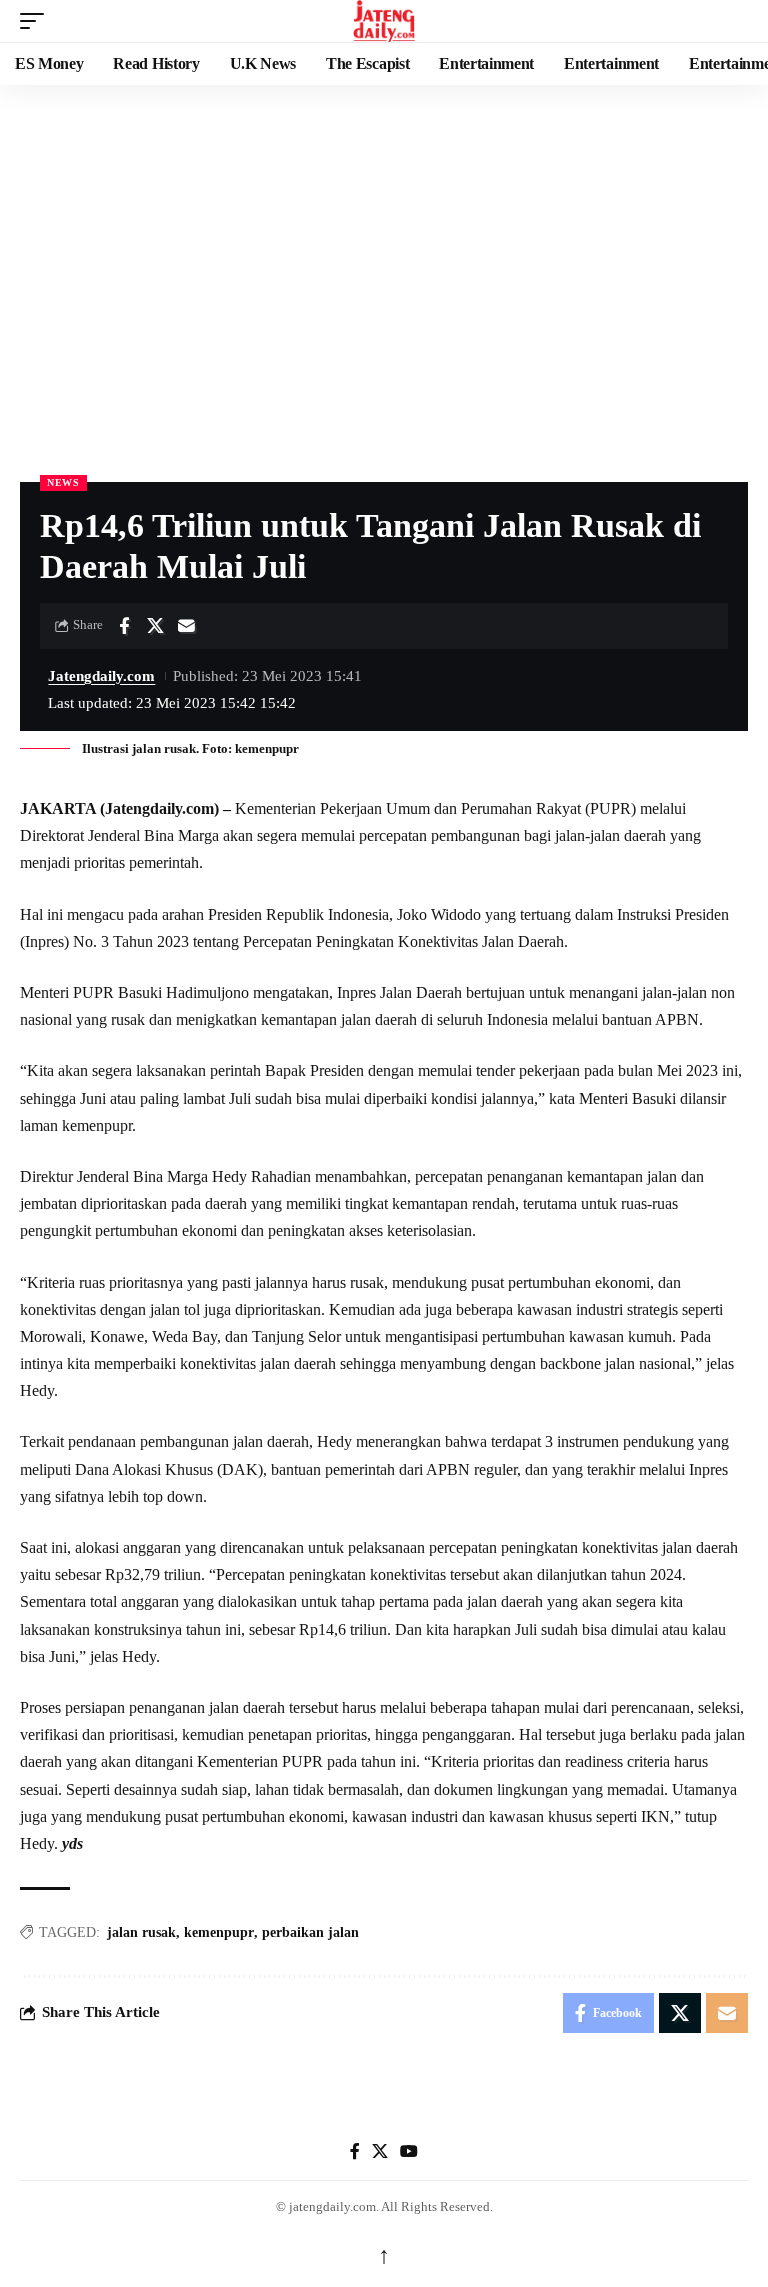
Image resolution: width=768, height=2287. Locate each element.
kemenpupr (219, 1932)
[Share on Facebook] (124, 626)
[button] (37, 21)
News (63, 482)
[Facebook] (355, 2151)
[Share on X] (155, 626)
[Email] (186, 626)
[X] (380, 2151)
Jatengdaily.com (101, 676)
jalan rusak (141, 1932)
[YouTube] (409, 2151)
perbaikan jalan (310, 1932)
